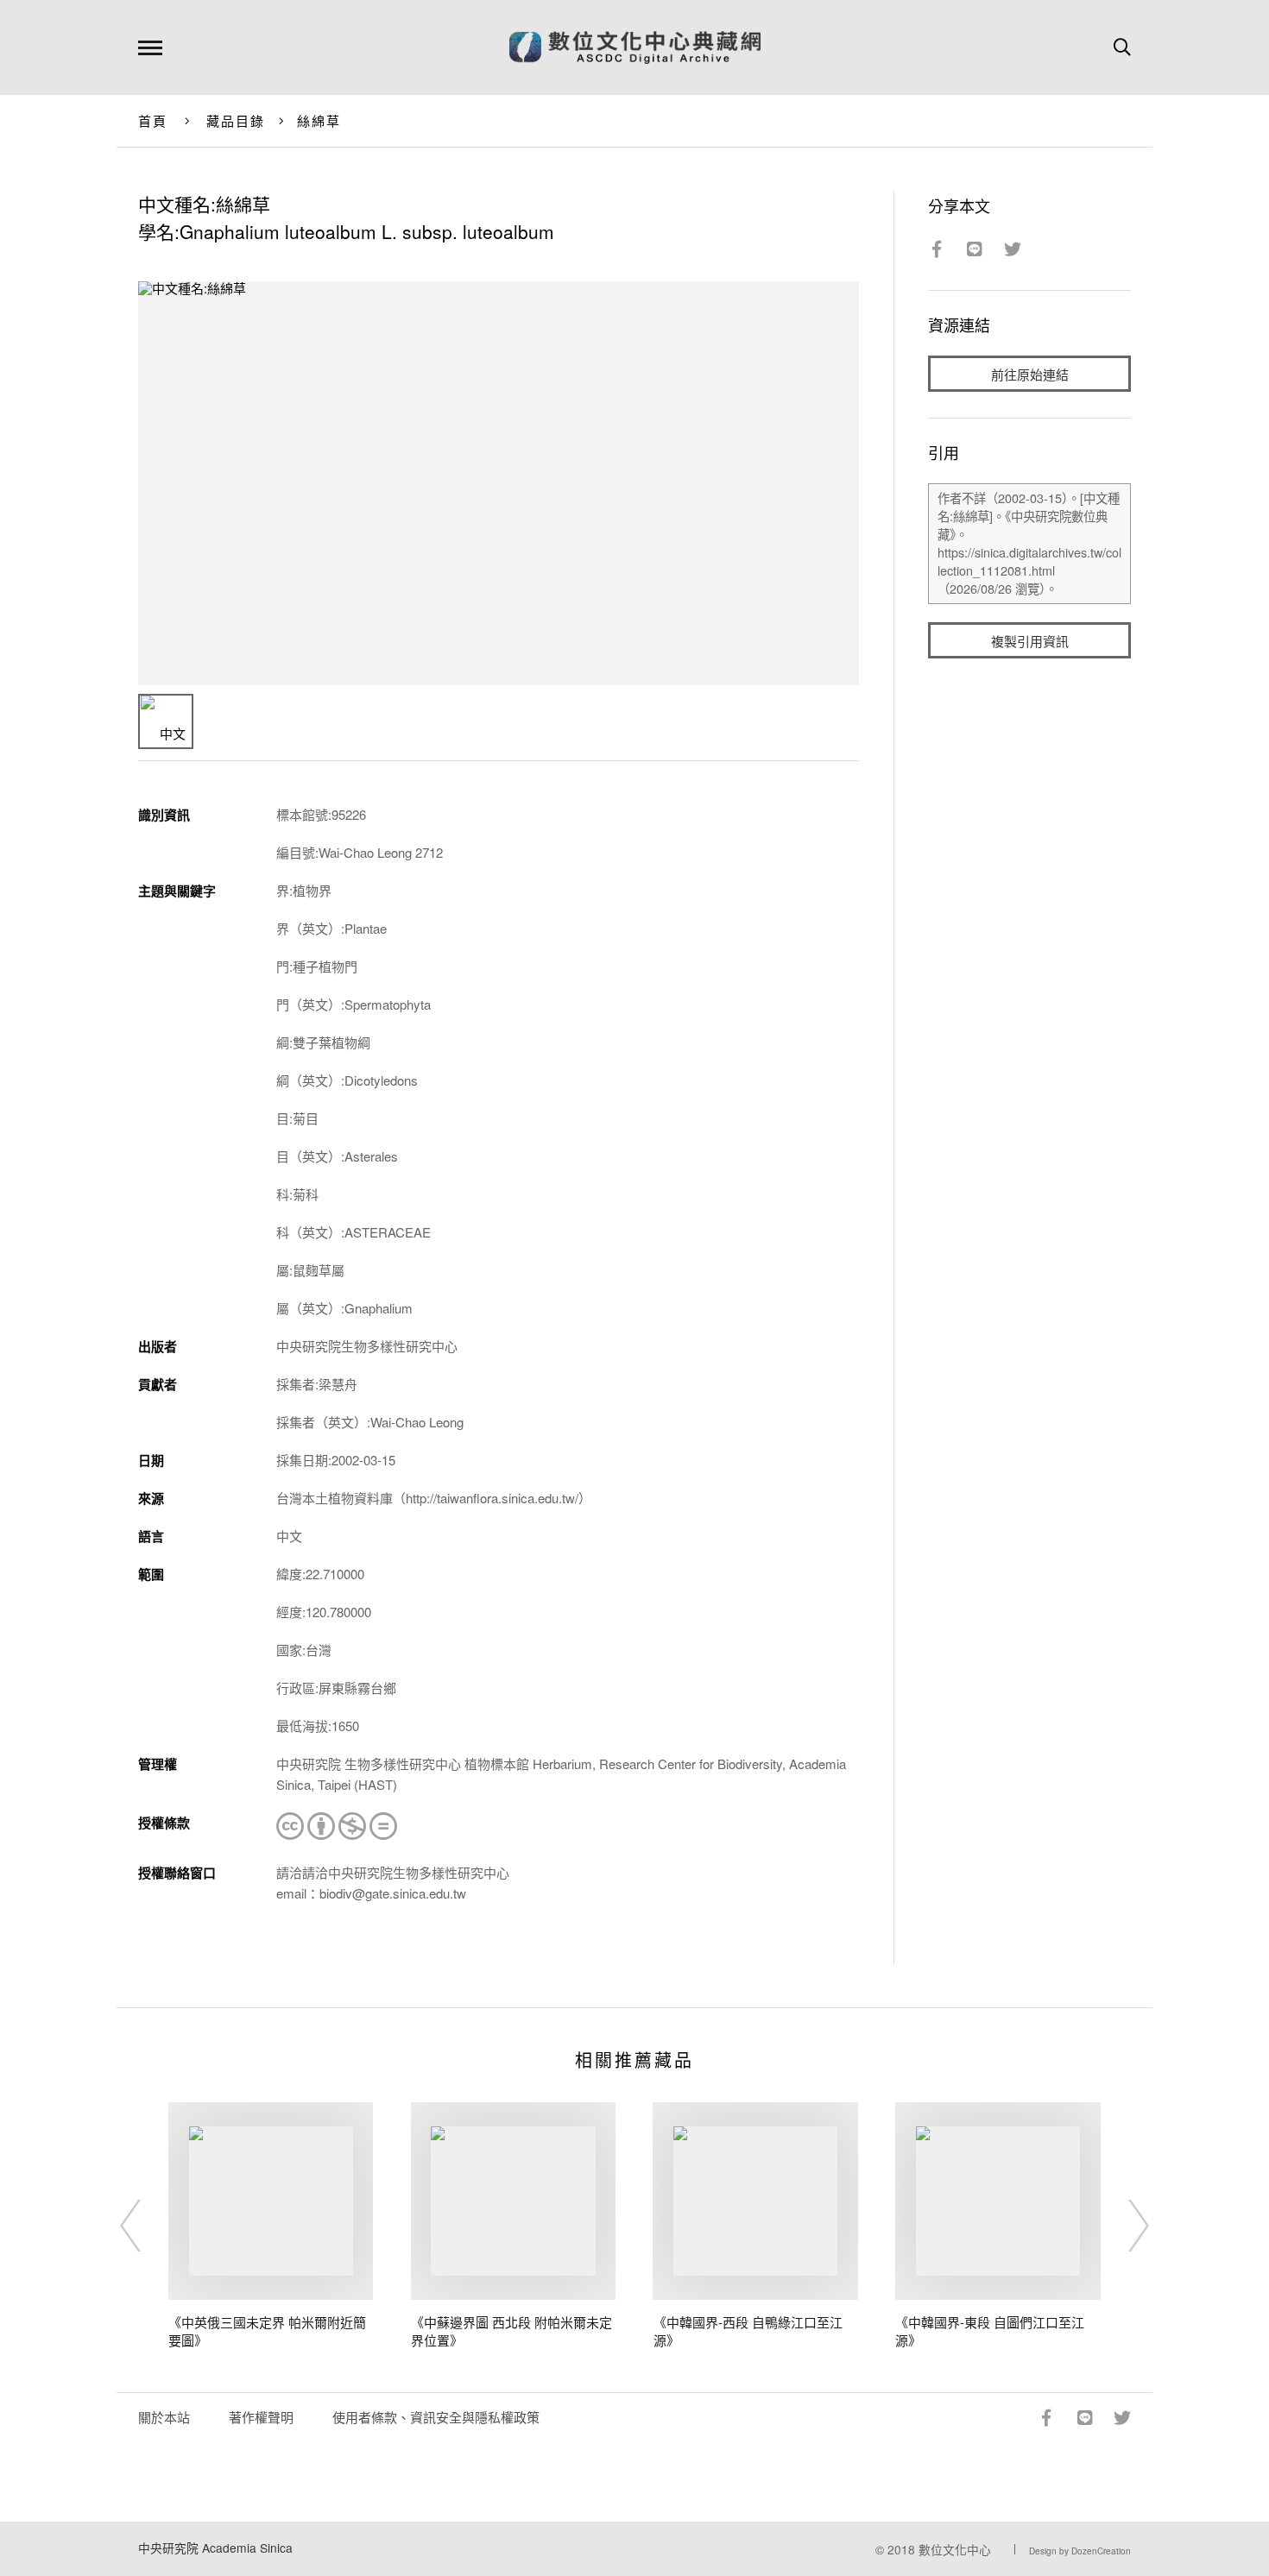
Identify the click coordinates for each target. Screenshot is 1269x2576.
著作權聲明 (261, 2417)
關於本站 (164, 2417)
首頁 (153, 120)
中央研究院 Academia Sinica (215, 2548)
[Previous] (146, 2226)
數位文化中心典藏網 (635, 47)
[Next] (1123, 2226)
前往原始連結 (1030, 374)
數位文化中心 (955, 2549)
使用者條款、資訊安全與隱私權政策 (436, 2417)
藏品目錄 (236, 120)
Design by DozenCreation (1080, 2551)
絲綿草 (319, 120)
